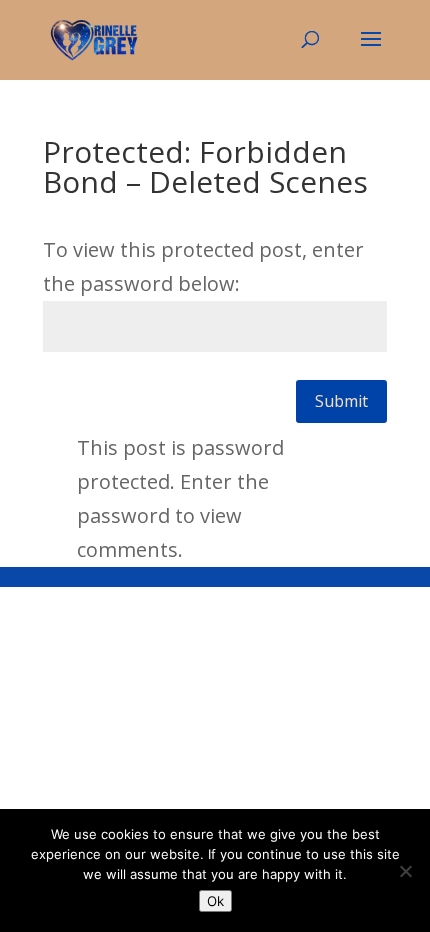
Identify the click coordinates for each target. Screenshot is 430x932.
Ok (215, 901)
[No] (405, 871)
